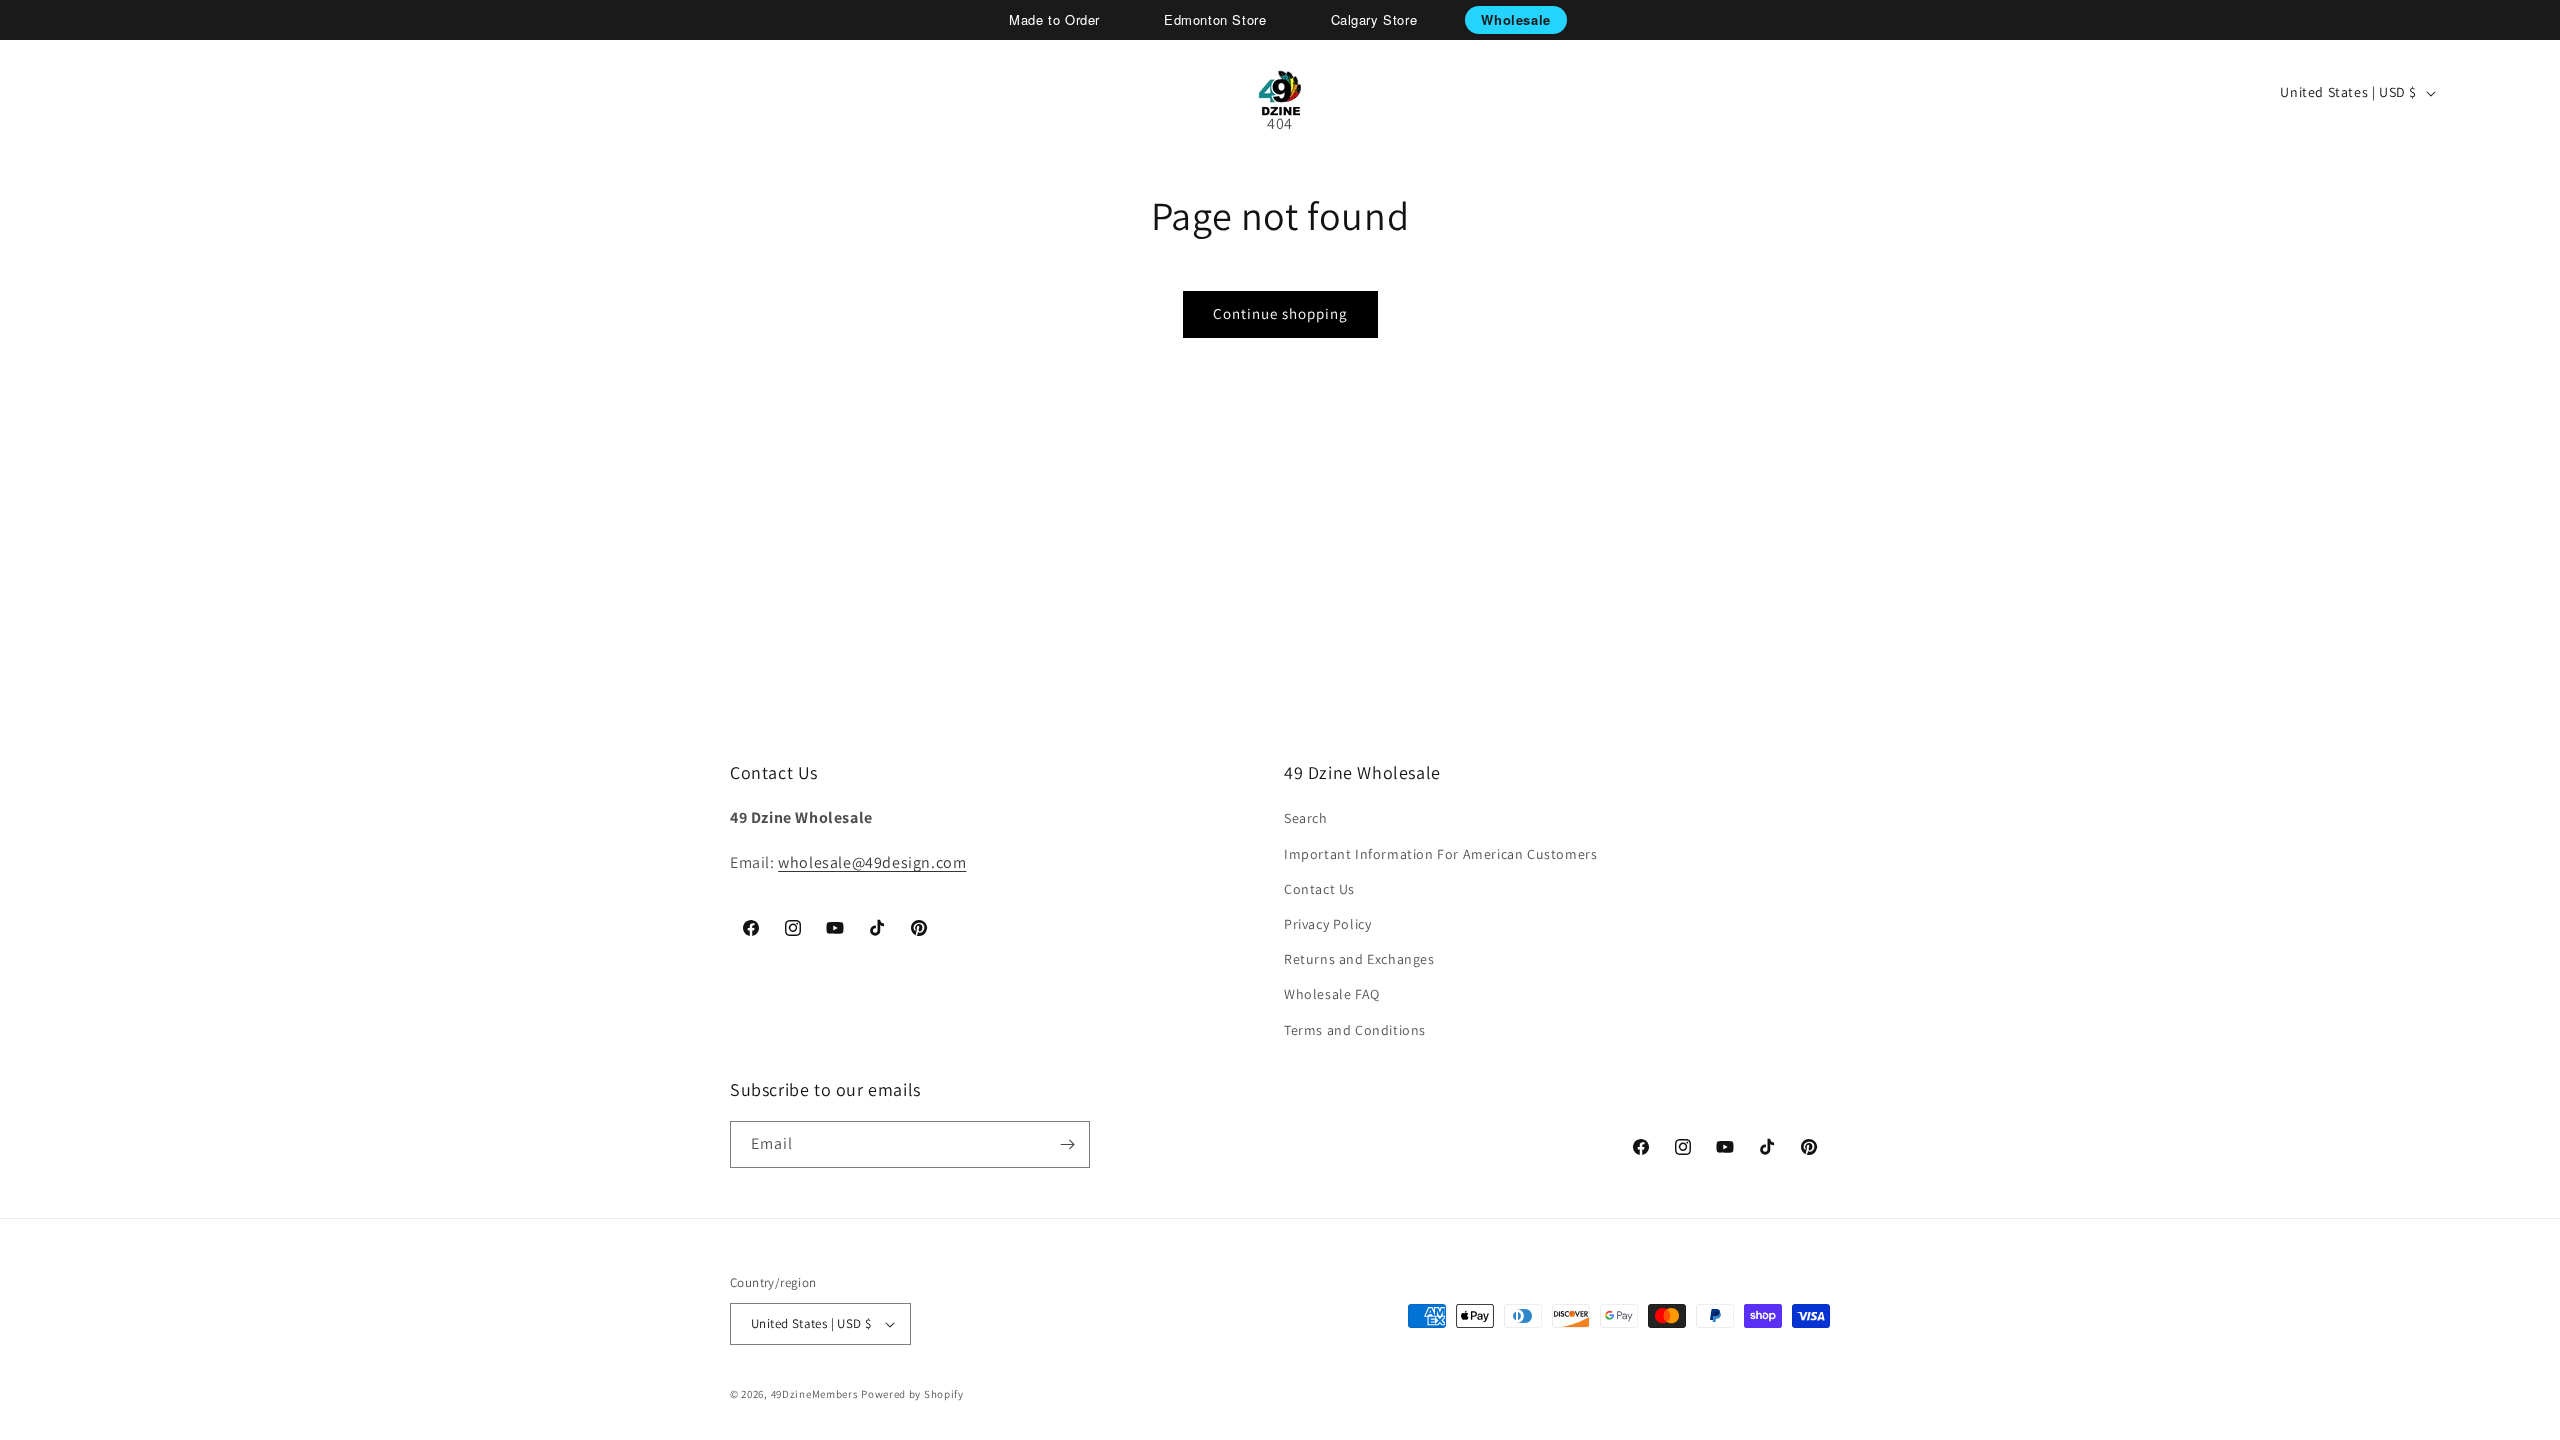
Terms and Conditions (1355, 1030)
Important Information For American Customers (1440, 854)
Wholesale (1515, 19)
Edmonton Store (1215, 19)
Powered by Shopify (912, 1394)
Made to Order (1054, 19)
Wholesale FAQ (1332, 994)
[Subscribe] (1067, 1144)
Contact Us (1319, 889)
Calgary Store (1374, 19)
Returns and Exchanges (1359, 959)
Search (1306, 818)
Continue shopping (1280, 313)
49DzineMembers (815, 1394)
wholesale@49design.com (872, 862)
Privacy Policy (1327, 924)
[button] (86, 93)
